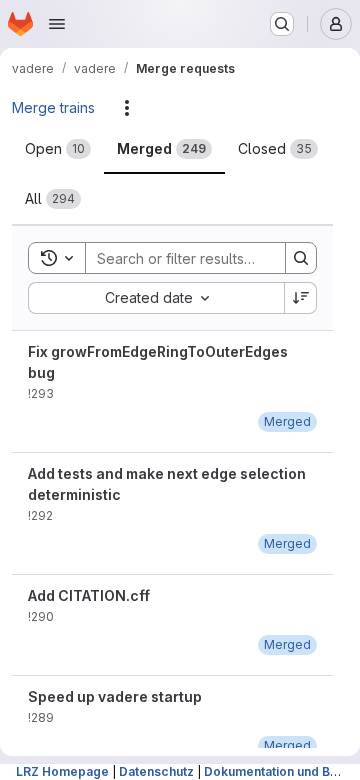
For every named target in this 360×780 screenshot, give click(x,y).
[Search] (301, 258)
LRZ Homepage (62, 771)
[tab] (58, 149)
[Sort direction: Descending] (301, 298)
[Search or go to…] (282, 24)
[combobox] (156, 298)
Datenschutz (156, 771)
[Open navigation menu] (57, 24)
